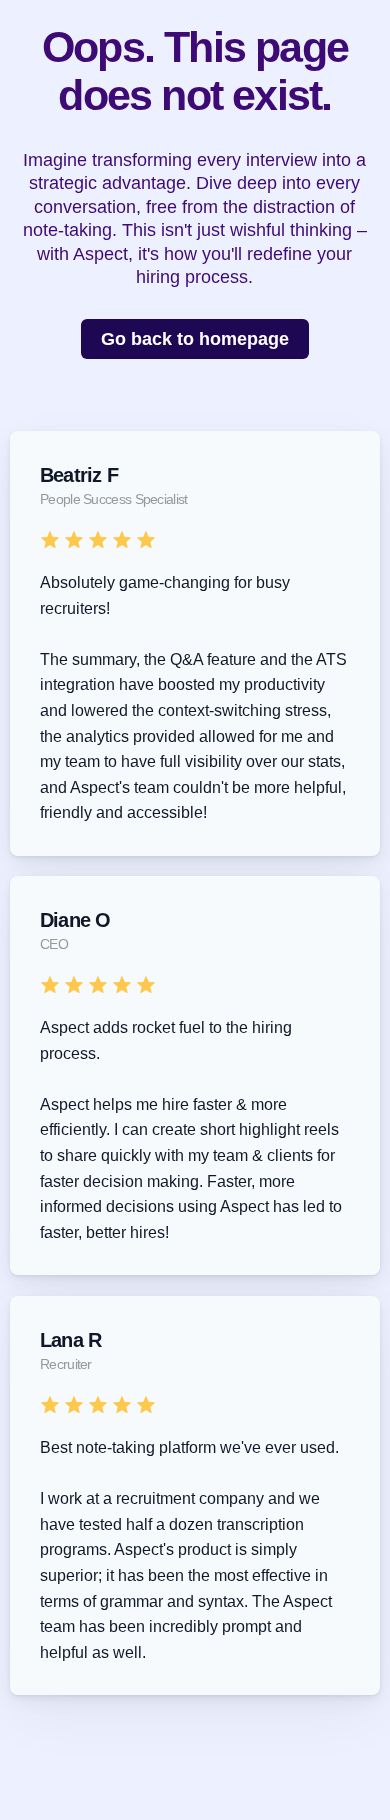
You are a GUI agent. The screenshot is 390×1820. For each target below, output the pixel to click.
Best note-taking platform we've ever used (187, 1447)
